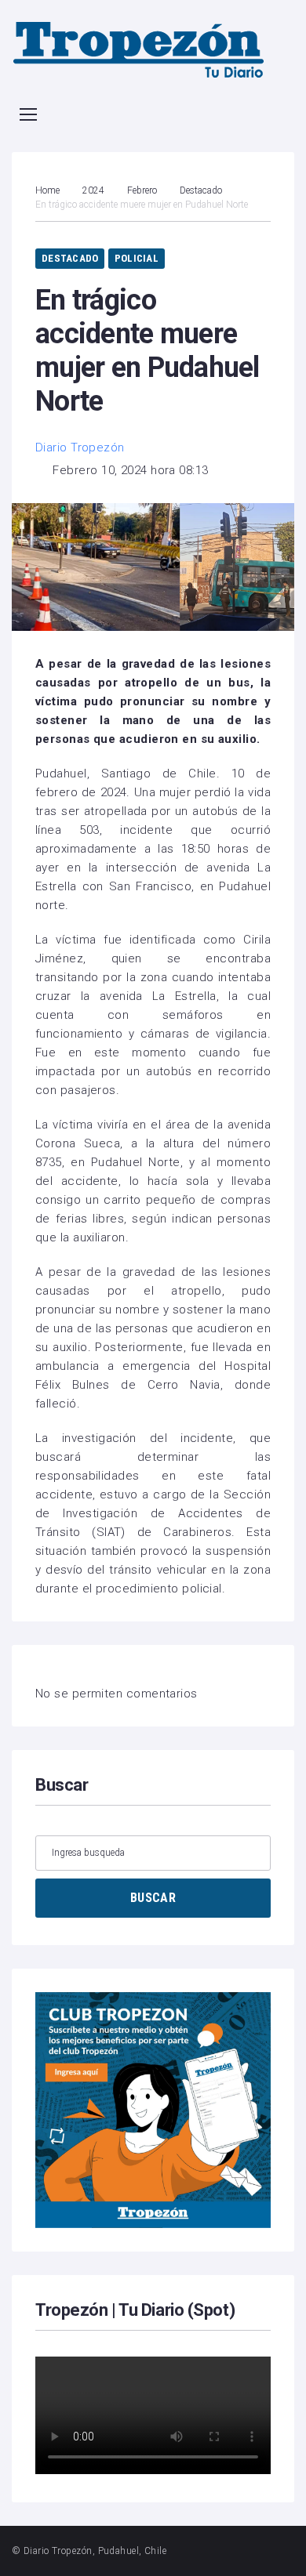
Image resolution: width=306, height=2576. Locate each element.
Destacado (201, 190)
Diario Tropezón (80, 447)
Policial (137, 258)
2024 (93, 190)
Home (47, 190)
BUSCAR (153, 1898)
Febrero (142, 190)
